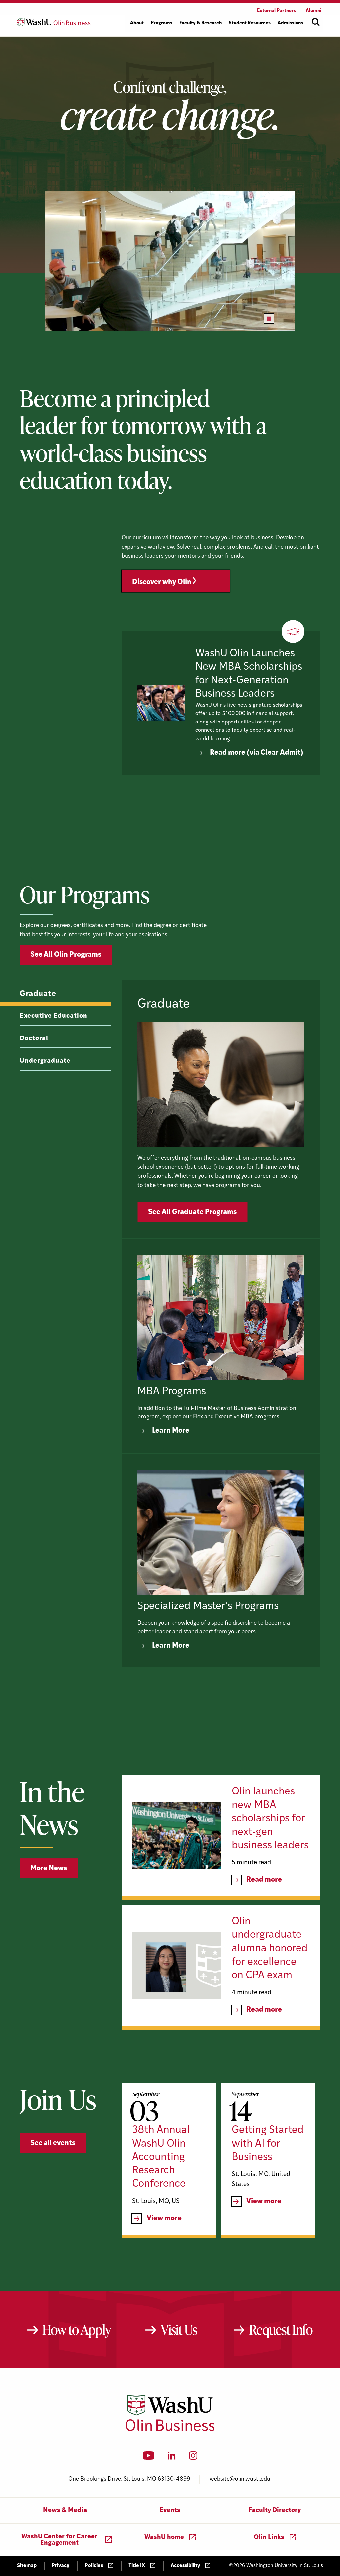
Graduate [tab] (38, 994)
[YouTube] (149, 2458)
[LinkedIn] (172, 2458)
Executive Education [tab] (53, 1016)
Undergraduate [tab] (45, 1061)
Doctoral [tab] (34, 1039)
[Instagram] (193, 2458)
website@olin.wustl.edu (240, 2479)
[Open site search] (316, 22)
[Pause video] (269, 319)
